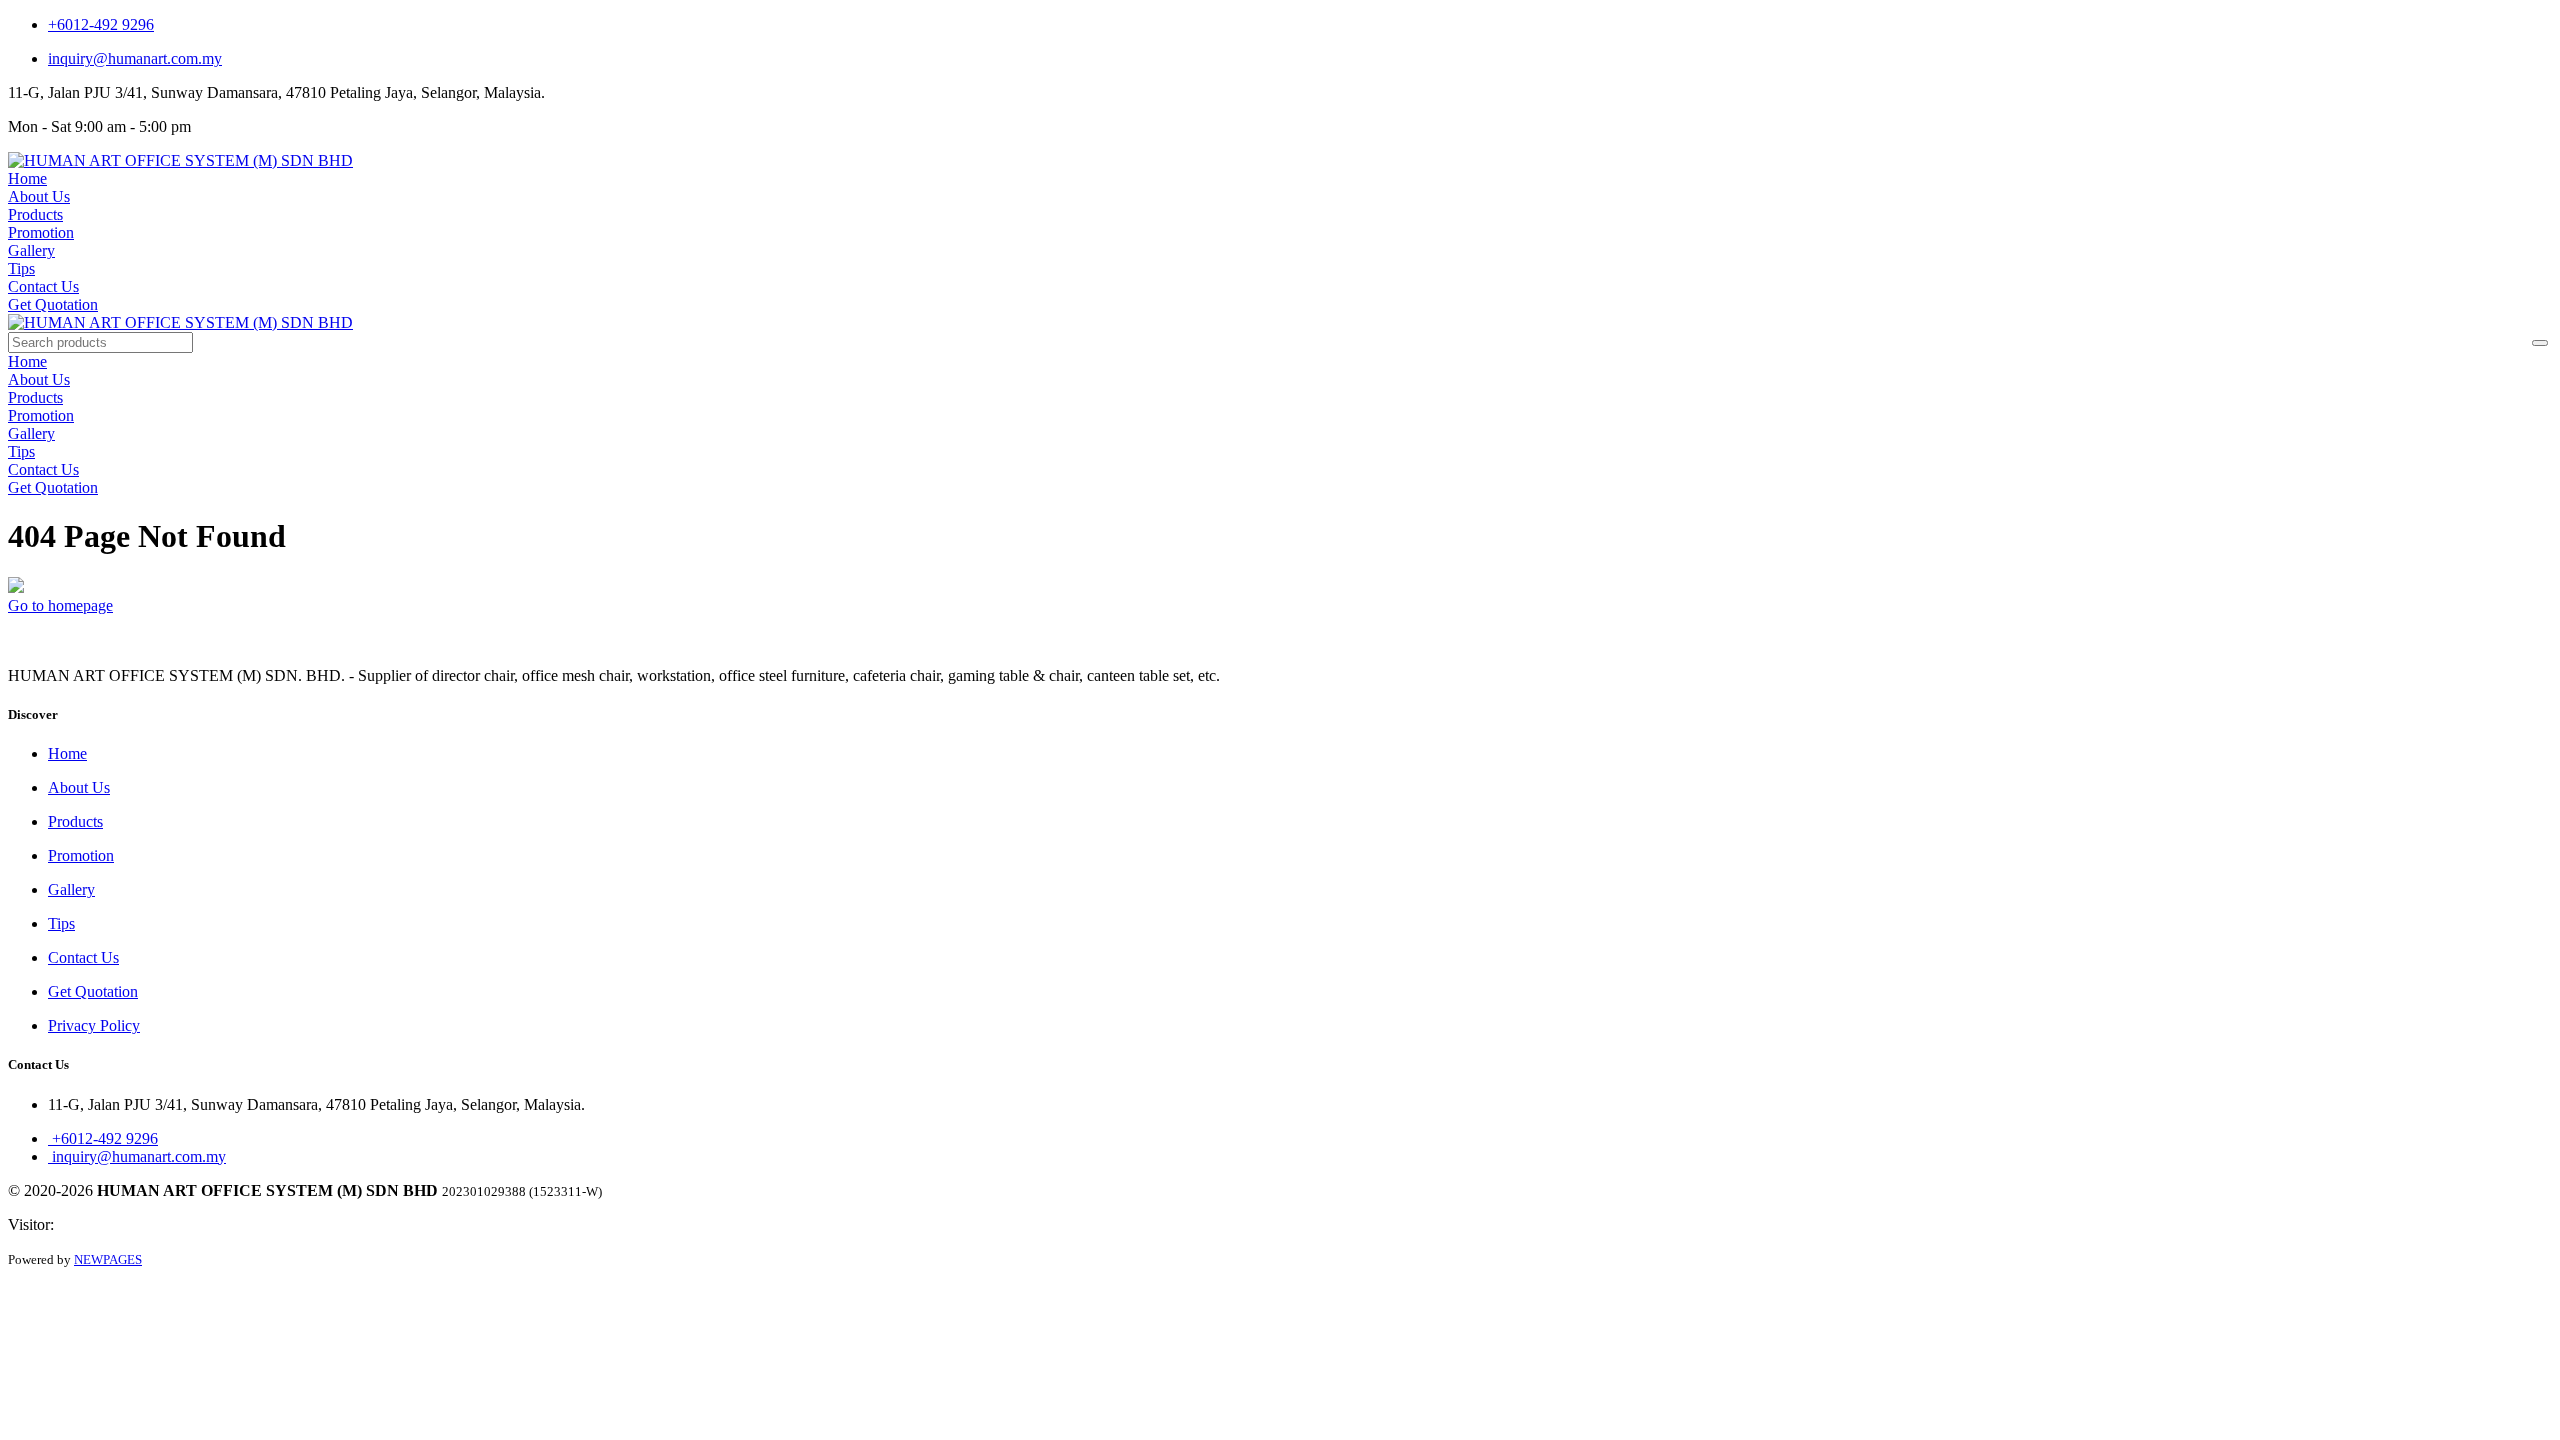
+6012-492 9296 (101, 24)
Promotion (41, 232)
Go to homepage (60, 605)
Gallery (31, 250)
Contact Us (43, 286)
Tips (21, 268)
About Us (39, 196)
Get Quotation (53, 304)
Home (27, 178)
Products (35, 214)
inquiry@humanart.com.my (135, 58)
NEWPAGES (108, 1259)
